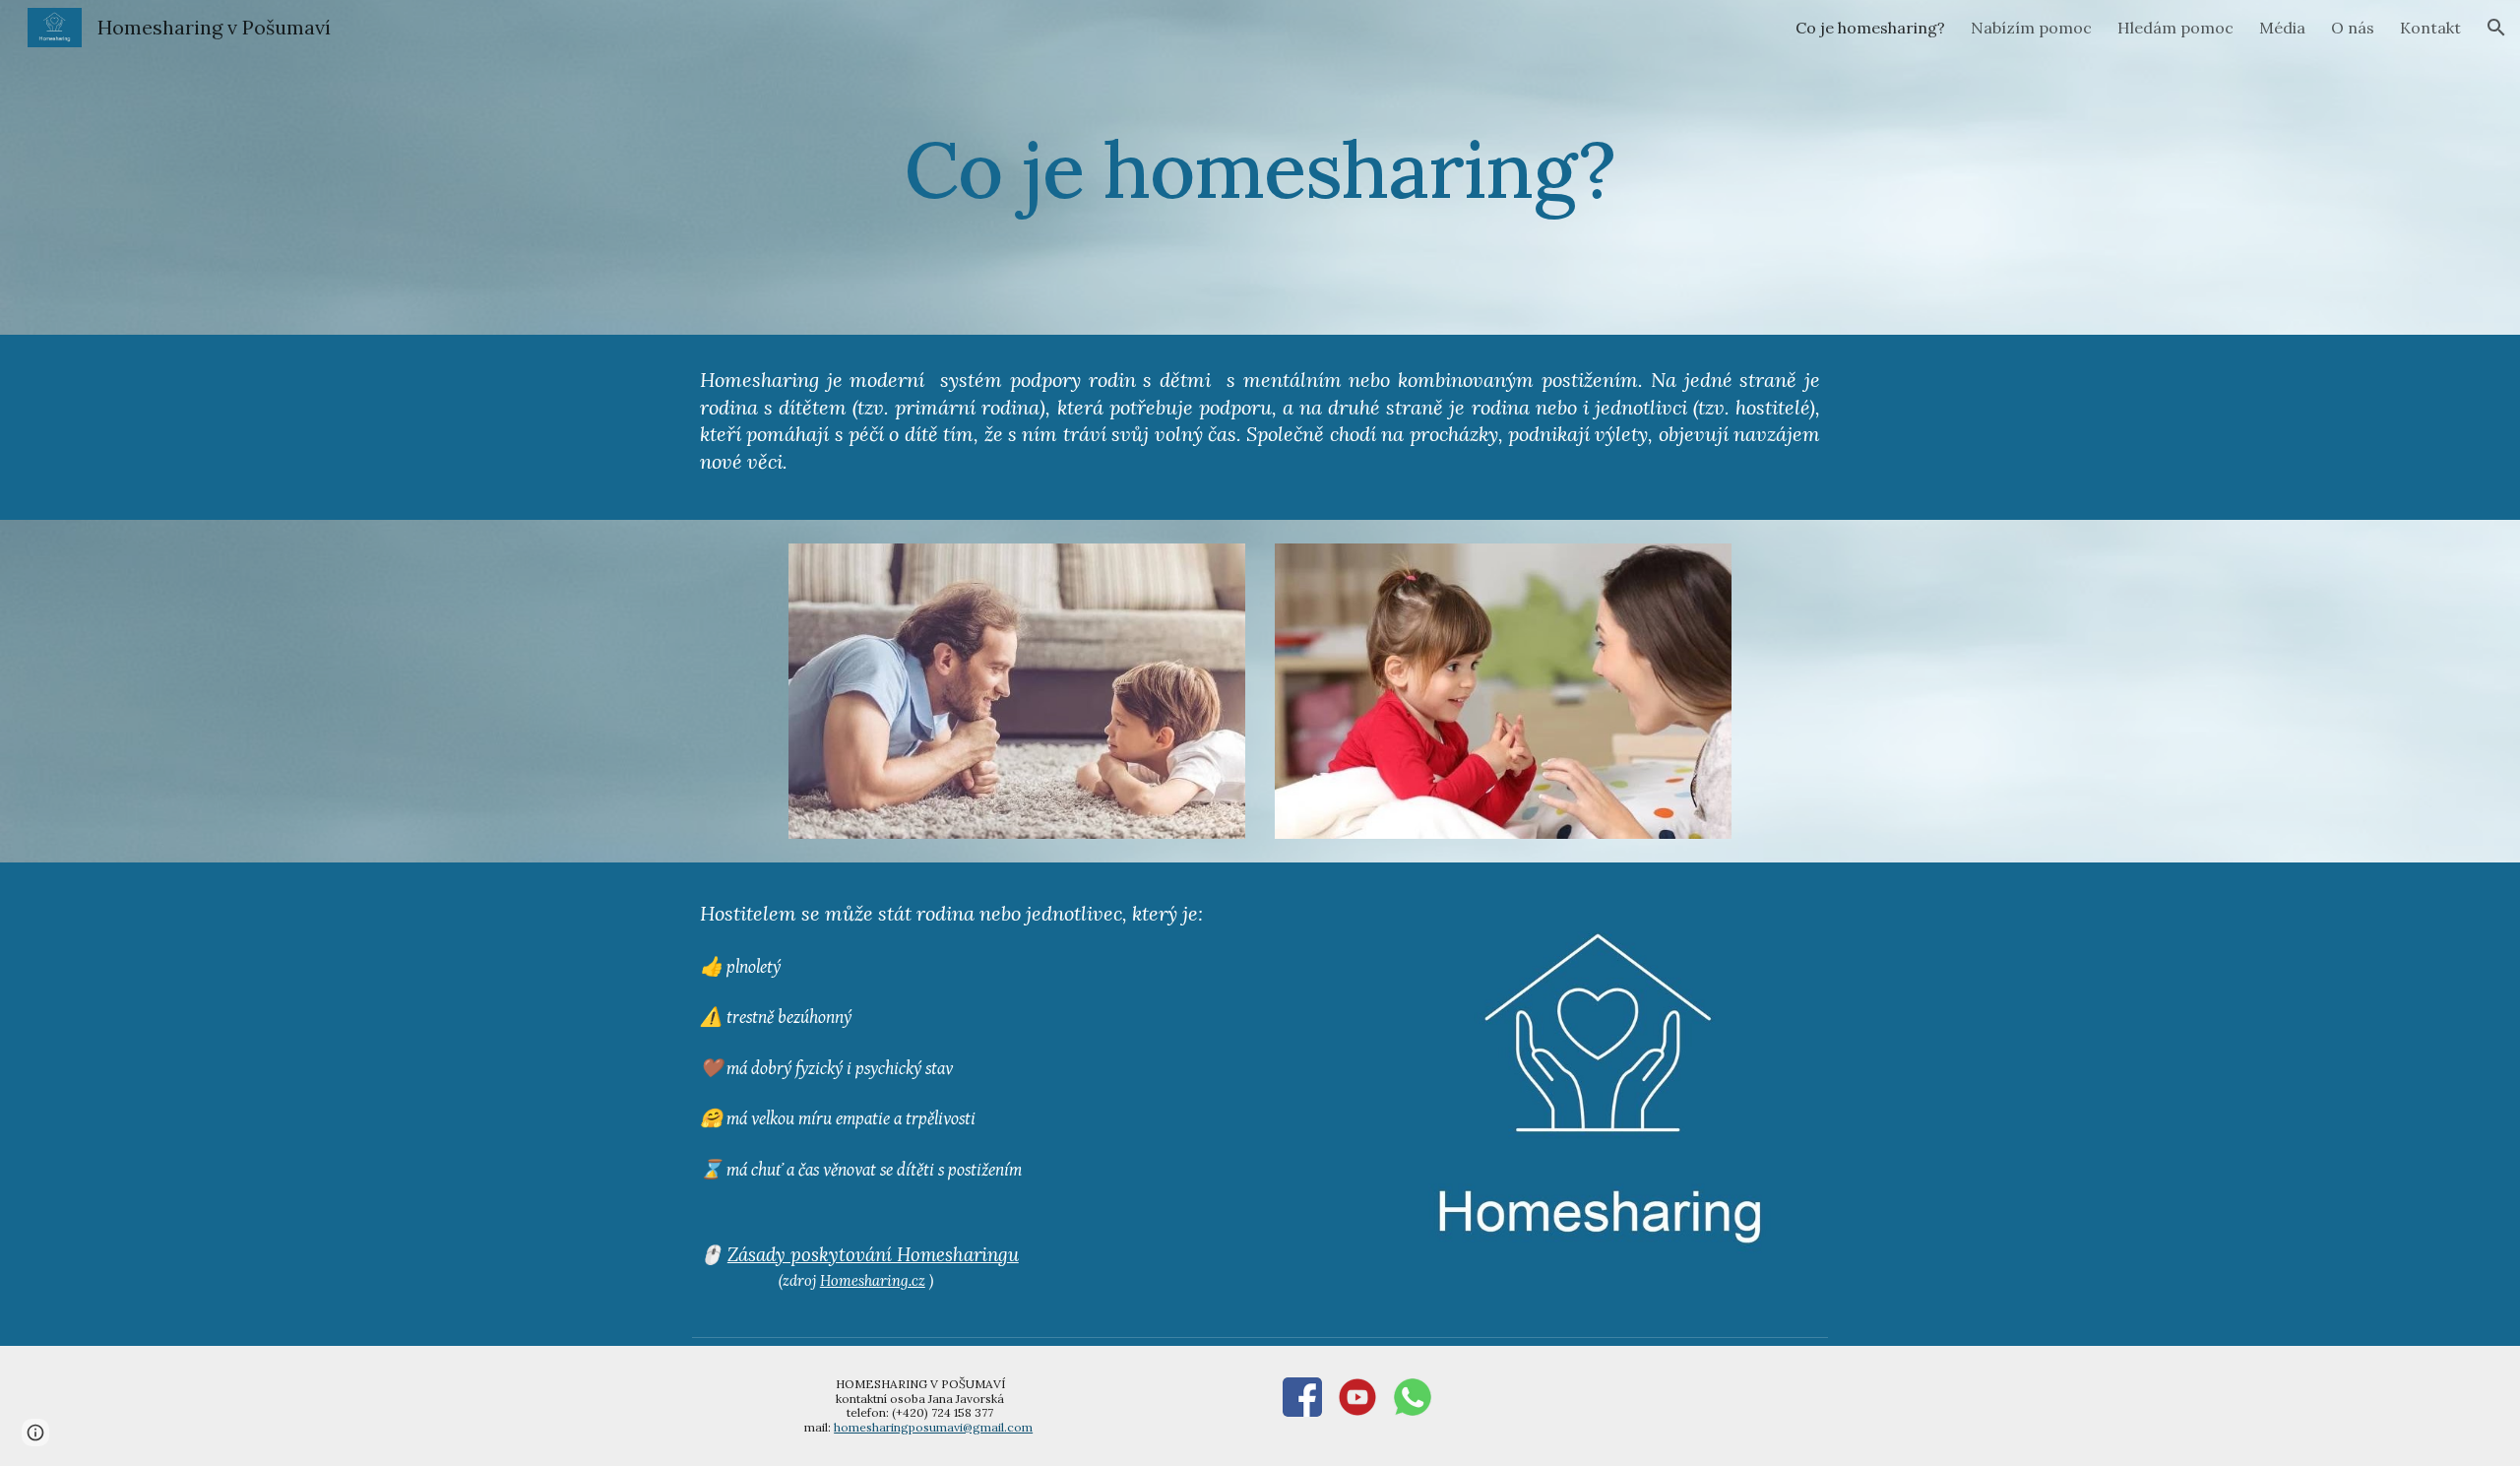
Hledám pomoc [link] (2175, 28)
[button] (2496, 28)
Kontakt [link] (2430, 28)
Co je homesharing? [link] (1870, 28)
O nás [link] (2353, 28)
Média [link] (2282, 28)
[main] (1260, 167)
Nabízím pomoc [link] (2031, 28)
